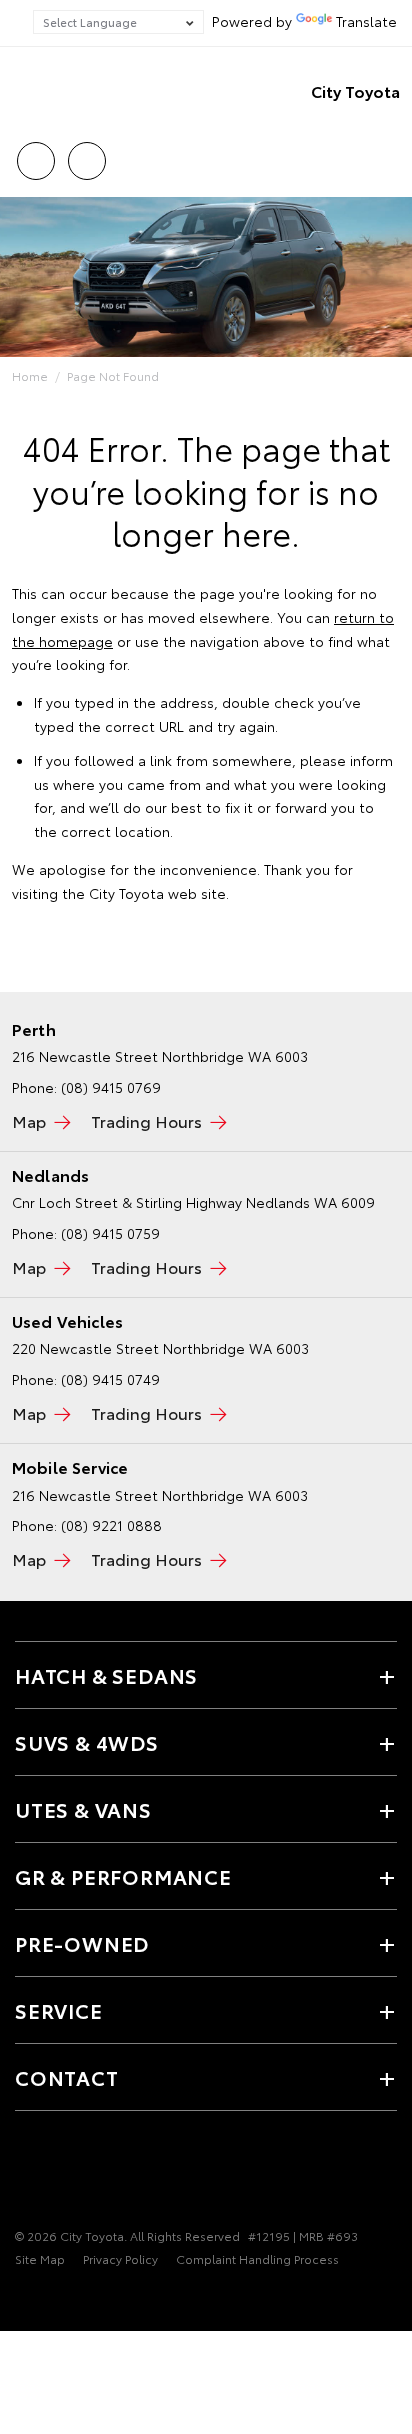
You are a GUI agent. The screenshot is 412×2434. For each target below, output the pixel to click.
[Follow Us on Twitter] (61, 2174)
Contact (67, 2077)
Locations (86, 154)
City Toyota (355, 90)
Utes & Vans (83, 1809)
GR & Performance (123, 1876)
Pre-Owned (82, 1943)
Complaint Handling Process (257, 2258)
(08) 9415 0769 (111, 1087)
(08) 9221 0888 (111, 1525)
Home (30, 375)
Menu (385, 154)
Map (29, 1120)
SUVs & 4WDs (87, 1742)
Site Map (40, 2258)
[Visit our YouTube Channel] (95, 2174)
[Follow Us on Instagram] (129, 2174)
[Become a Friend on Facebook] (27, 2174)
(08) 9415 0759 (110, 1233)
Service (59, 2010)
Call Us (35, 154)
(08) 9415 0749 (110, 1379)
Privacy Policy (120, 2258)
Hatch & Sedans (106, 1675)
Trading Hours (146, 1120)
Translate (366, 21)
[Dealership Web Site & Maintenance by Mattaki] (54, 2300)
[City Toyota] (45, 91)
